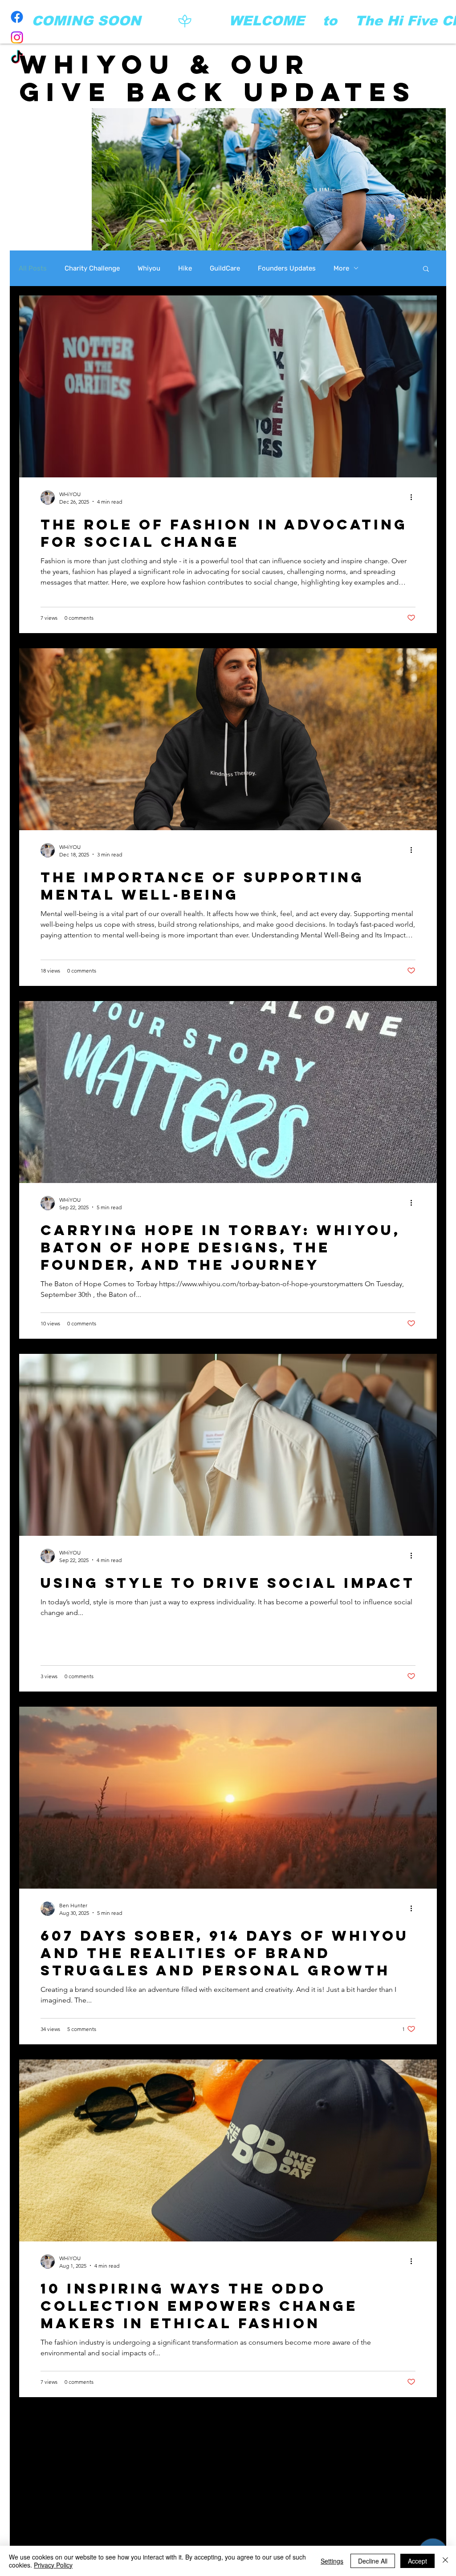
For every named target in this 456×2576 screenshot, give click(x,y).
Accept (417, 2561)
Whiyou (149, 268)
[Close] (445, 2561)
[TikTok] (17, 58)
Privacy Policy (53, 2565)
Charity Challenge (92, 268)
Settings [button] (332, 2561)
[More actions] (414, 497)
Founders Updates (287, 268)
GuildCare (225, 268)
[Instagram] (17, 37)
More (341, 268)
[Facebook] (17, 17)
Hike (185, 268)
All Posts (33, 268)
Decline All (373, 2561)
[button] (426, 269)
